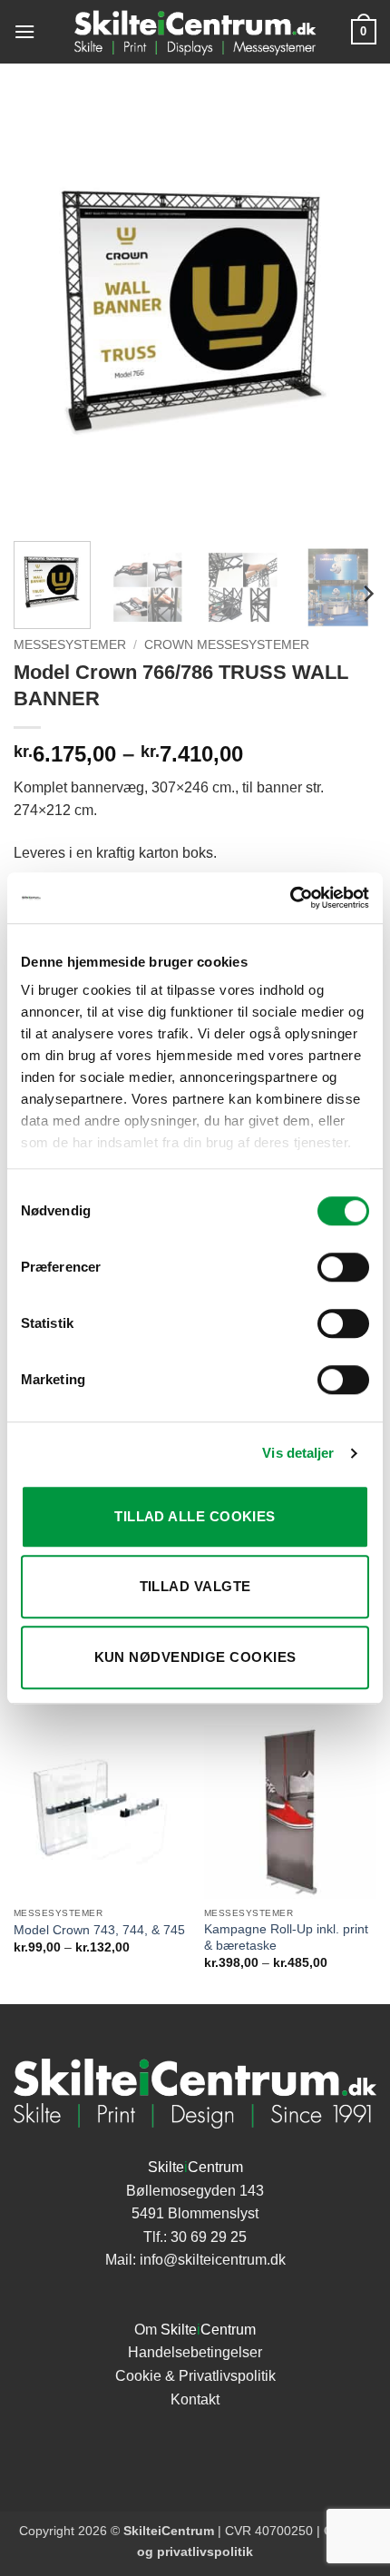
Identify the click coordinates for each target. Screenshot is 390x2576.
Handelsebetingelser (195, 2352)
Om (195, 2330)
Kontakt (195, 2399)
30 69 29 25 (209, 2237)
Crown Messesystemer (227, 645)
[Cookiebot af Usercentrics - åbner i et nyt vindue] (290, 898)
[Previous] (44, 313)
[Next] (346, 313)
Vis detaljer (298, 1453)
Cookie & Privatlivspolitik (195, 2376)
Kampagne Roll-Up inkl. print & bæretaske (286, 1937)
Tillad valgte (195, 1586)
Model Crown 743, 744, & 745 (99, 1930)
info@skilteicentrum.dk (213, 2260)
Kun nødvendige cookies (195, 1657)
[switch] (343, 1267)
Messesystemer (70, 645)
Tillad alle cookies (195, 1516)
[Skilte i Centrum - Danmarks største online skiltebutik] (195, 32)
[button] (24, 31)
